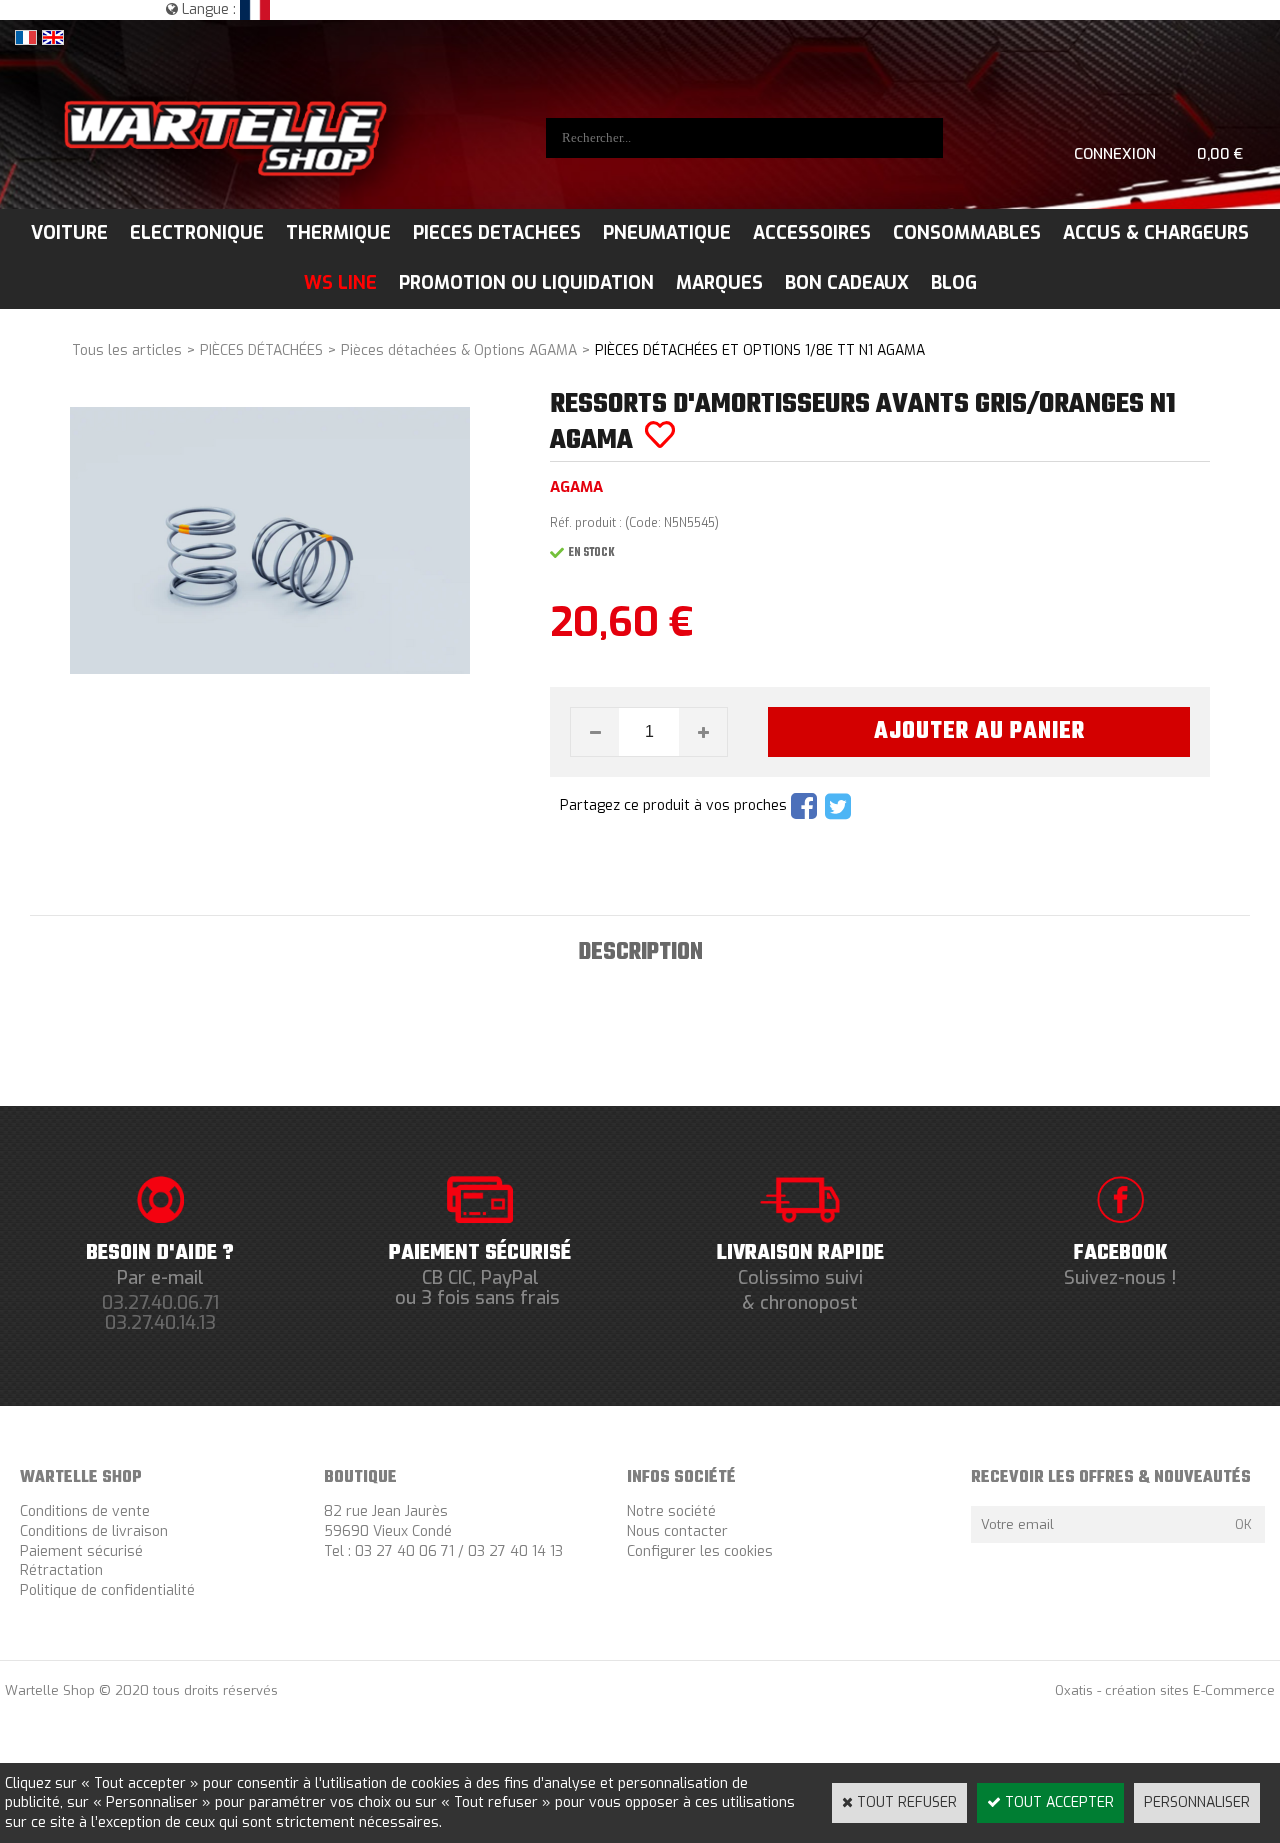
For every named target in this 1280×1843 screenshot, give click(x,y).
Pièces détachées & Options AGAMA (459, 350)
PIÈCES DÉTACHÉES (261, 350)
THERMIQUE (338, 233)
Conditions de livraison (94, 1531)
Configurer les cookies (700, 1551)
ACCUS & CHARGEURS (1156, 233)
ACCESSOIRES (812, 233)
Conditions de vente (85, 1511)
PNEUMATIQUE (667, 233)
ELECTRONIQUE (197, 233)
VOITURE (69, 233)
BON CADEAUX (847, 283)
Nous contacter (677, 1531)
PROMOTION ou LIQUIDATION (526, 283)
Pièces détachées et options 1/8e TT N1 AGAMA (760, 350)
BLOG (954, 283)
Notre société (671, 1511)
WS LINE (340, 283)
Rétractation (61, 1570)
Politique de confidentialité (107, 1590)
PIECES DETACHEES (497, 233)
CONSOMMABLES (967, 233)
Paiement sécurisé (81, 1551)
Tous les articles (127, 350)
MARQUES (719, 283)
